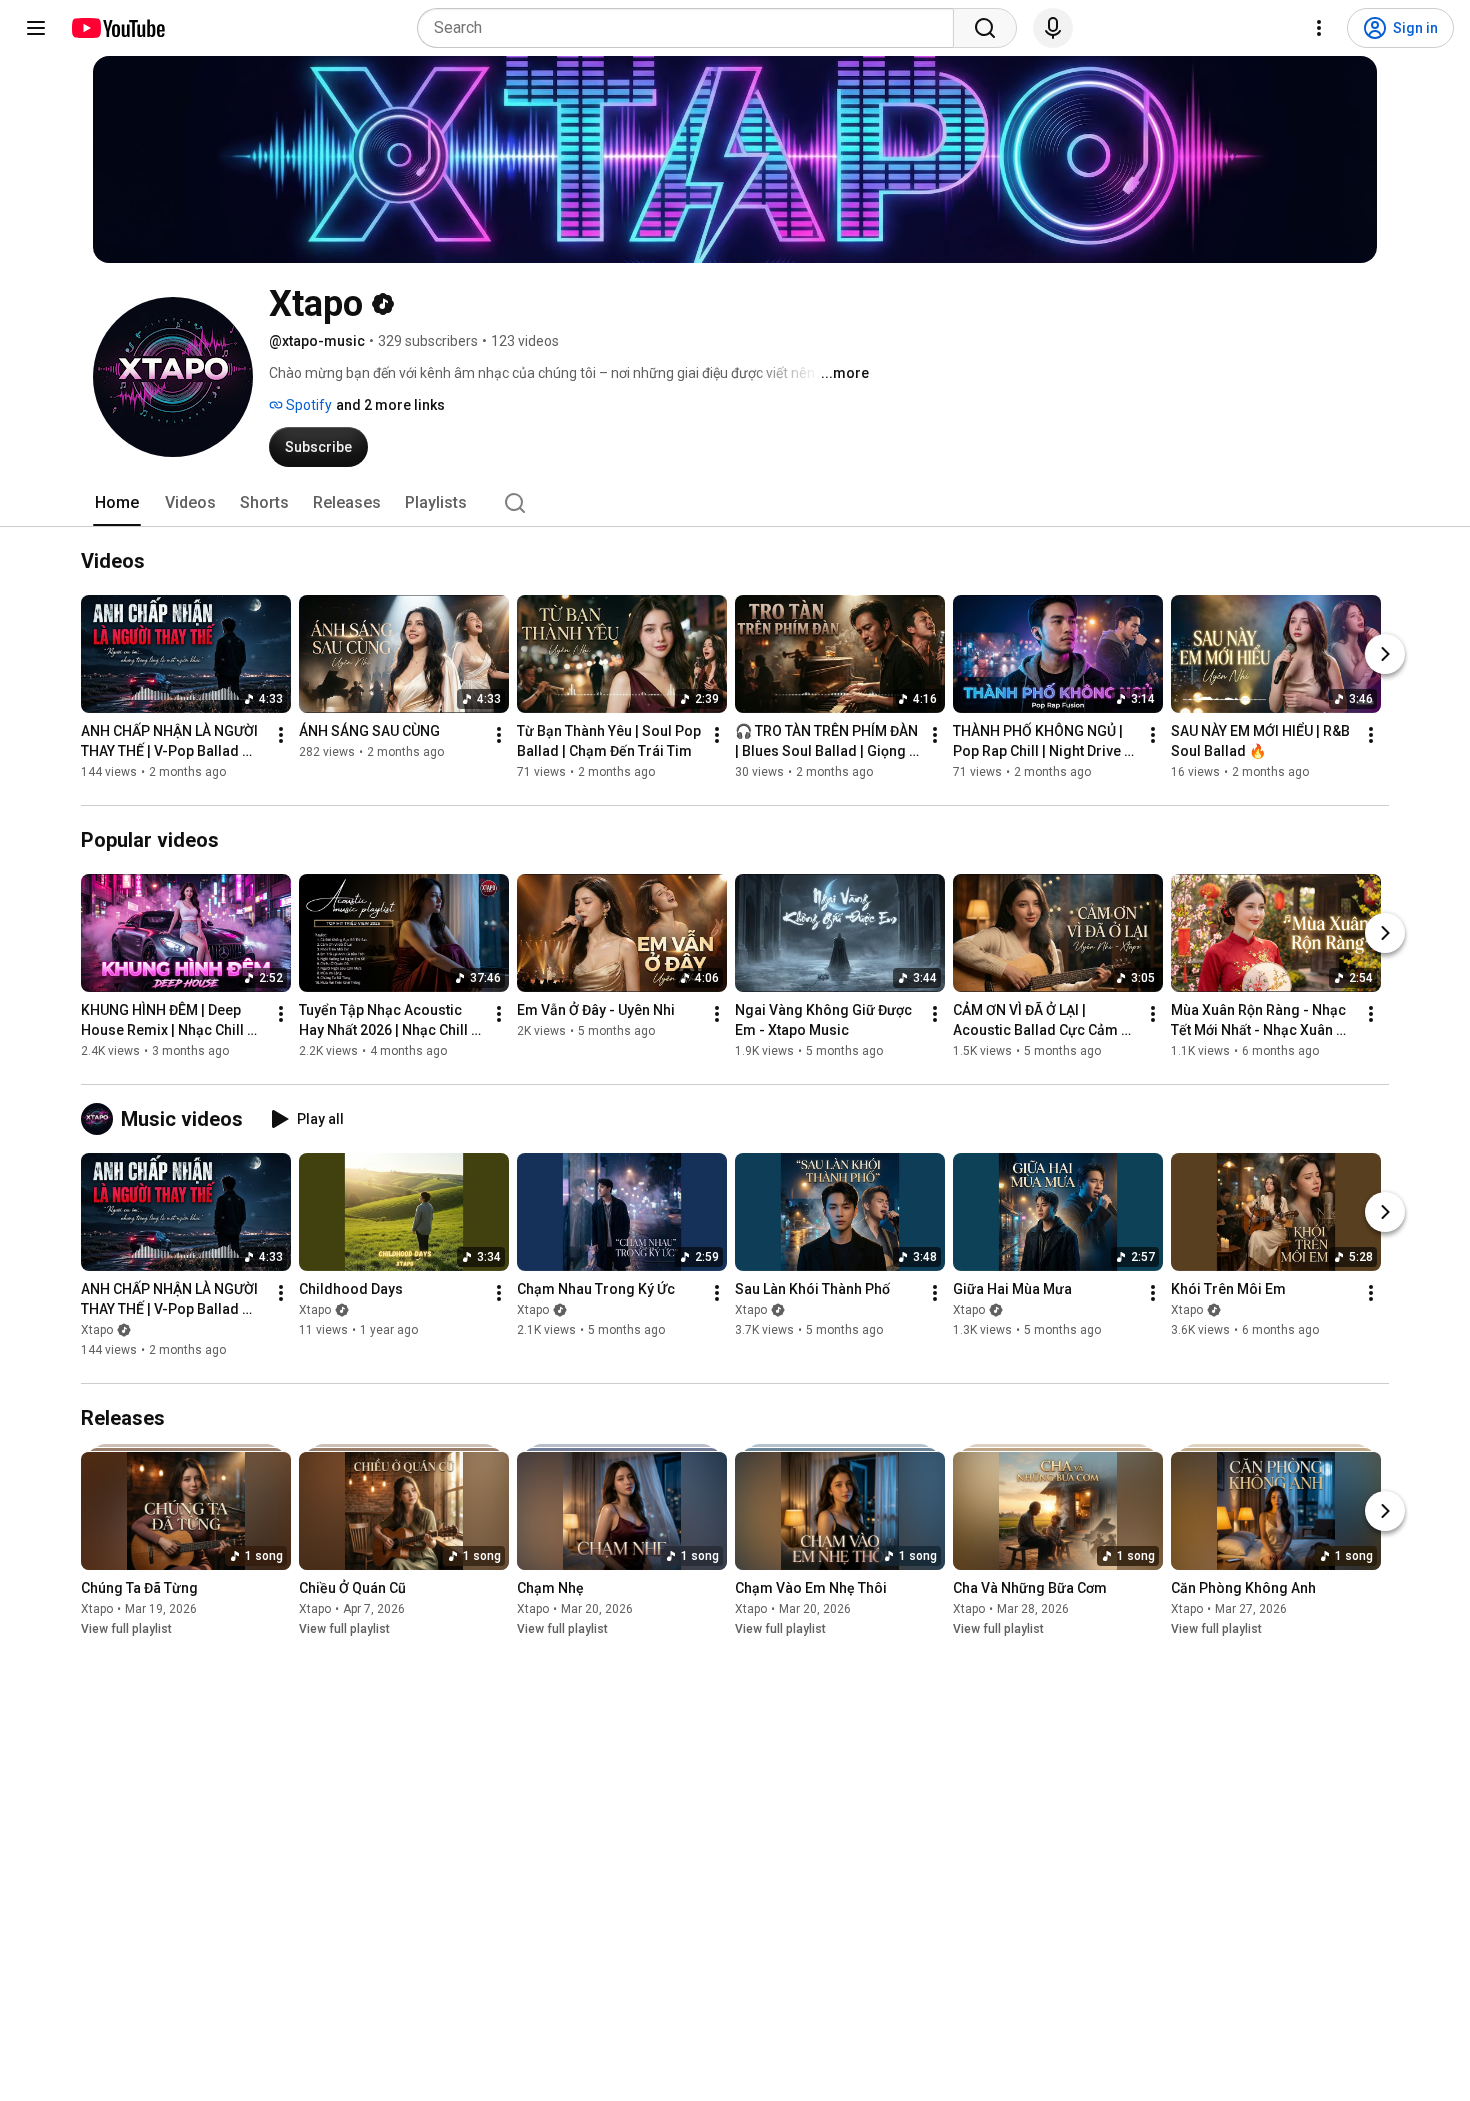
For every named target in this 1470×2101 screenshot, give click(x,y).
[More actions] (281, 735)
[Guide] (36, 28)
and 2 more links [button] (390, 405)
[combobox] (691, 28)
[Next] (1385, 654)
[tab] (117, 503)
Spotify (307, 405)
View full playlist (126, 1629)
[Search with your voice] (1053, 28)
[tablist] (735, 503)
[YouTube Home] (117, 28)
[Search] (985, 28)
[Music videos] (101, 1119)
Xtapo (97, 1330)
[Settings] (1319, 28)
